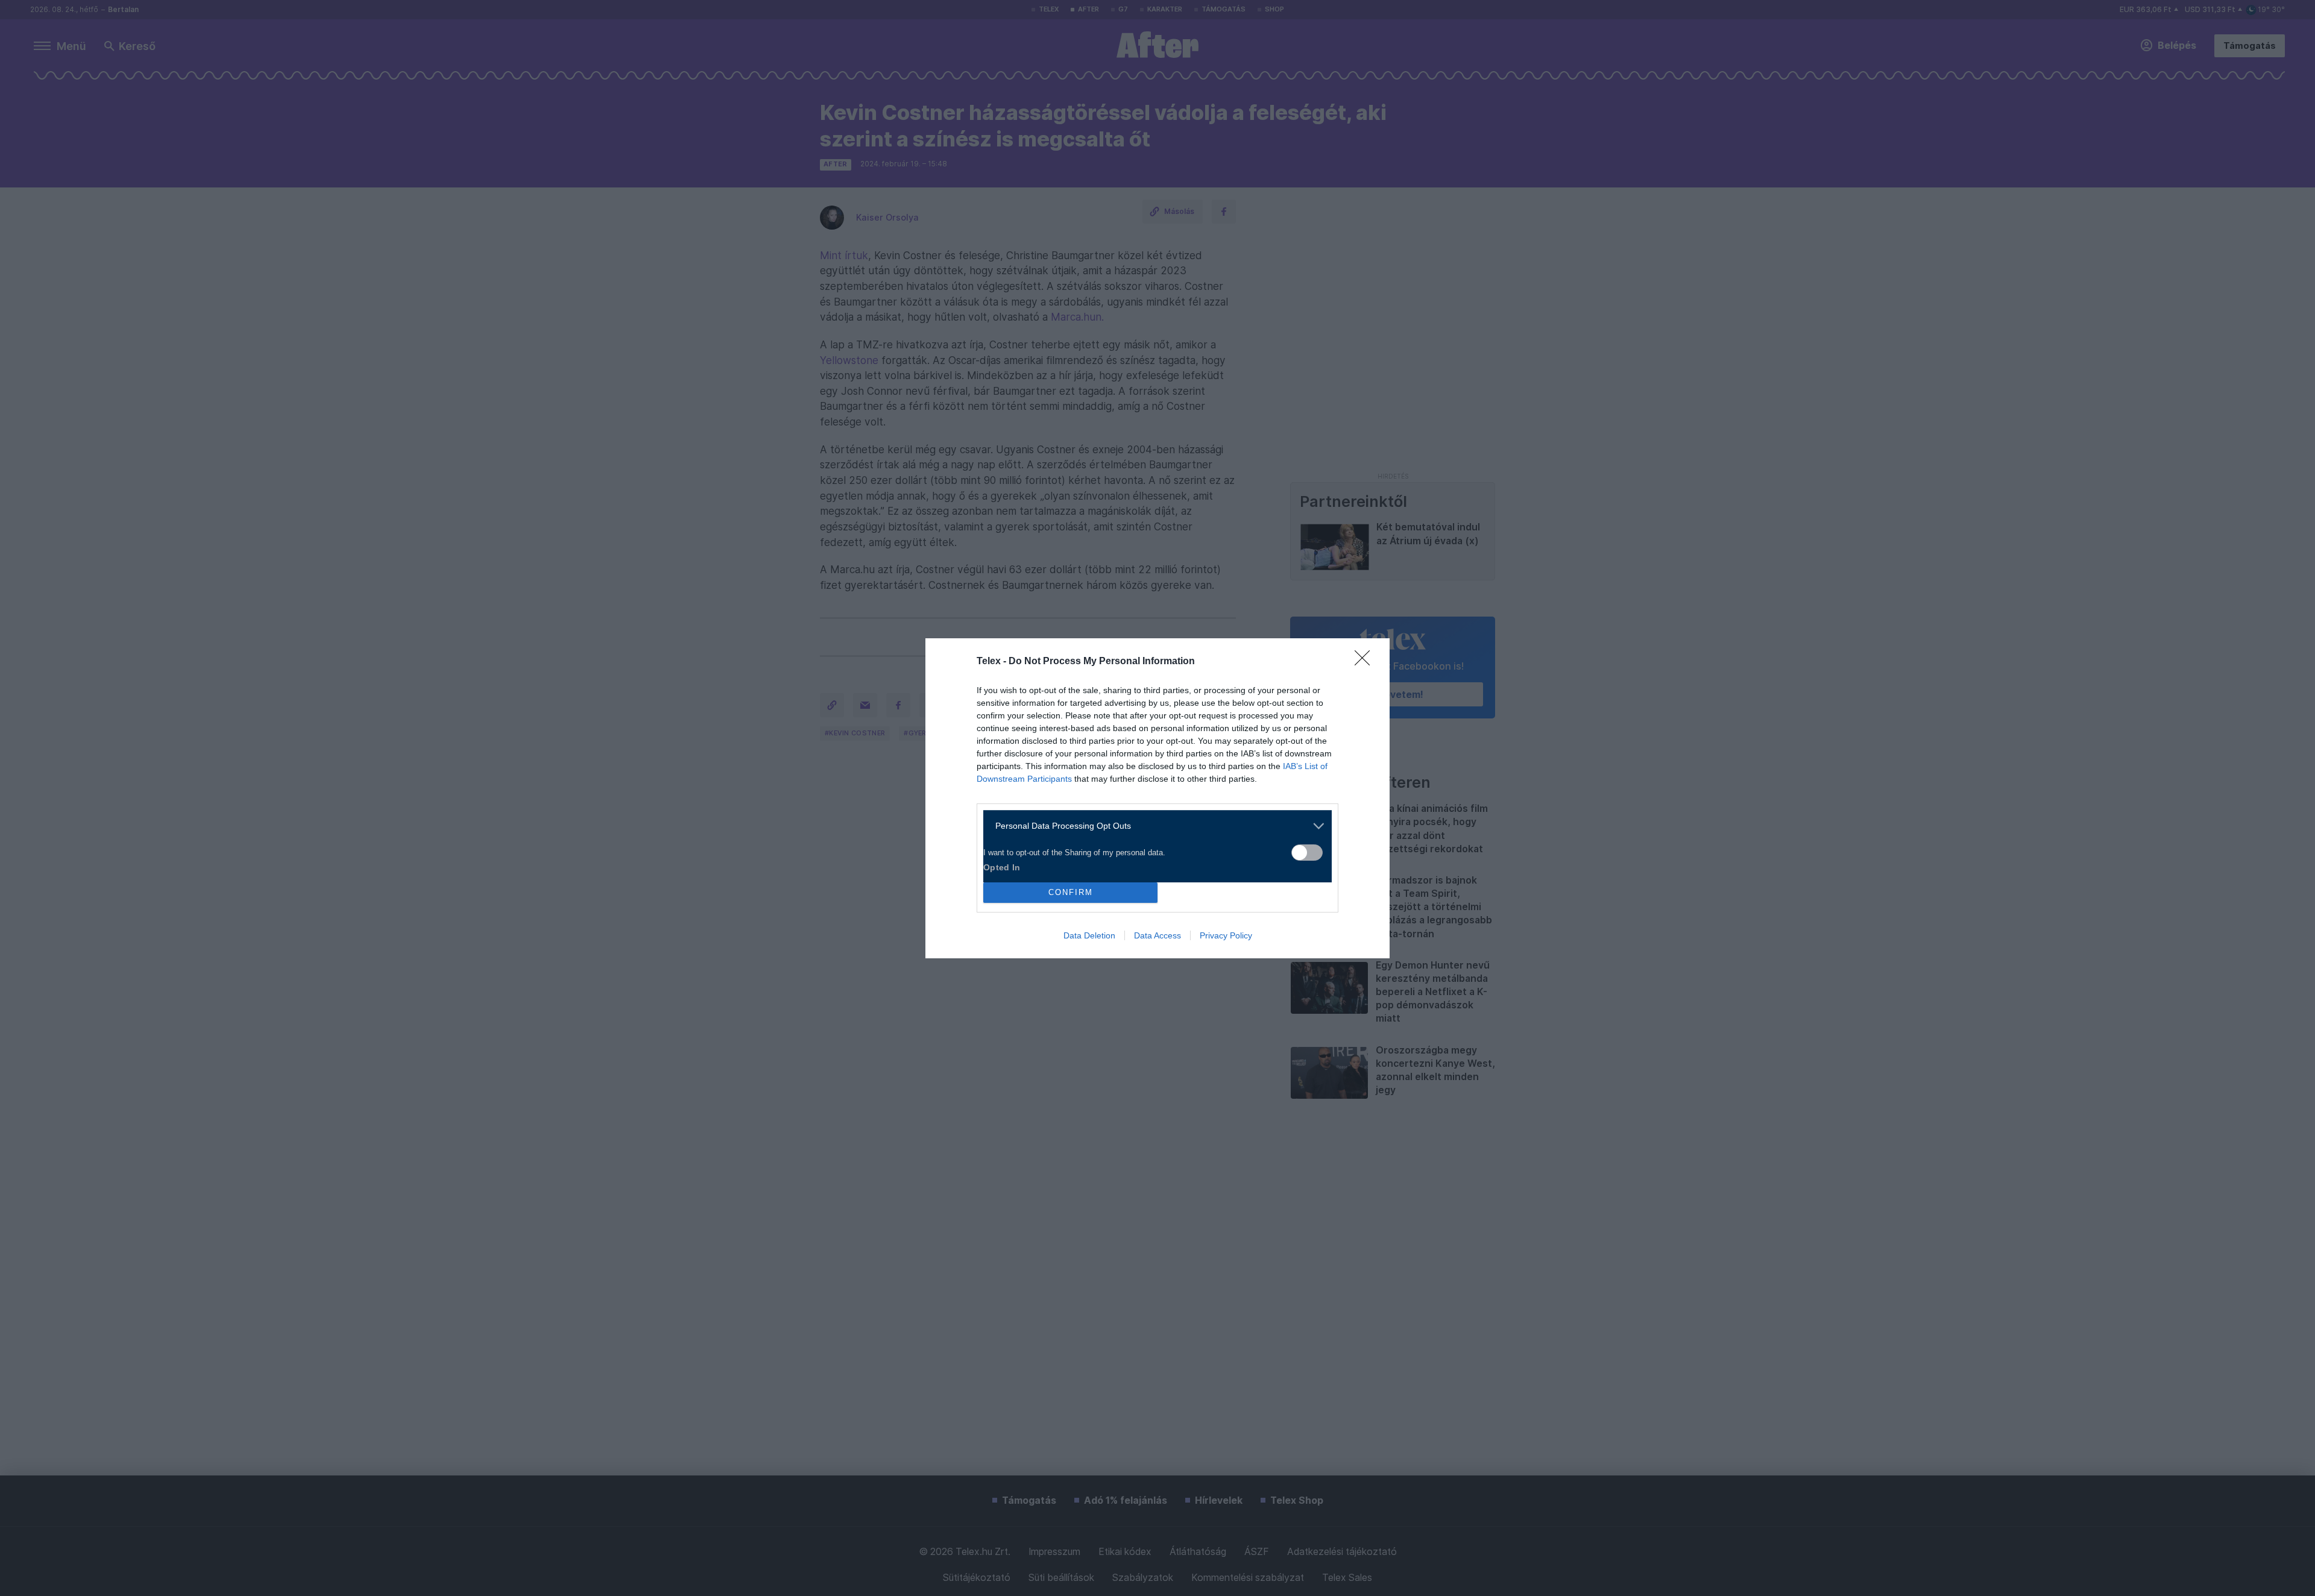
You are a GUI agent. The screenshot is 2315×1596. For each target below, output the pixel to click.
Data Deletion (1089, 935)
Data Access (1157, 935)
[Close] (1366, 662)
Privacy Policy (1226, 935)
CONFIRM (1071, 892)
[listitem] (1153, 826)
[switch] (1307, 853)
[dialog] (1157, 798)
